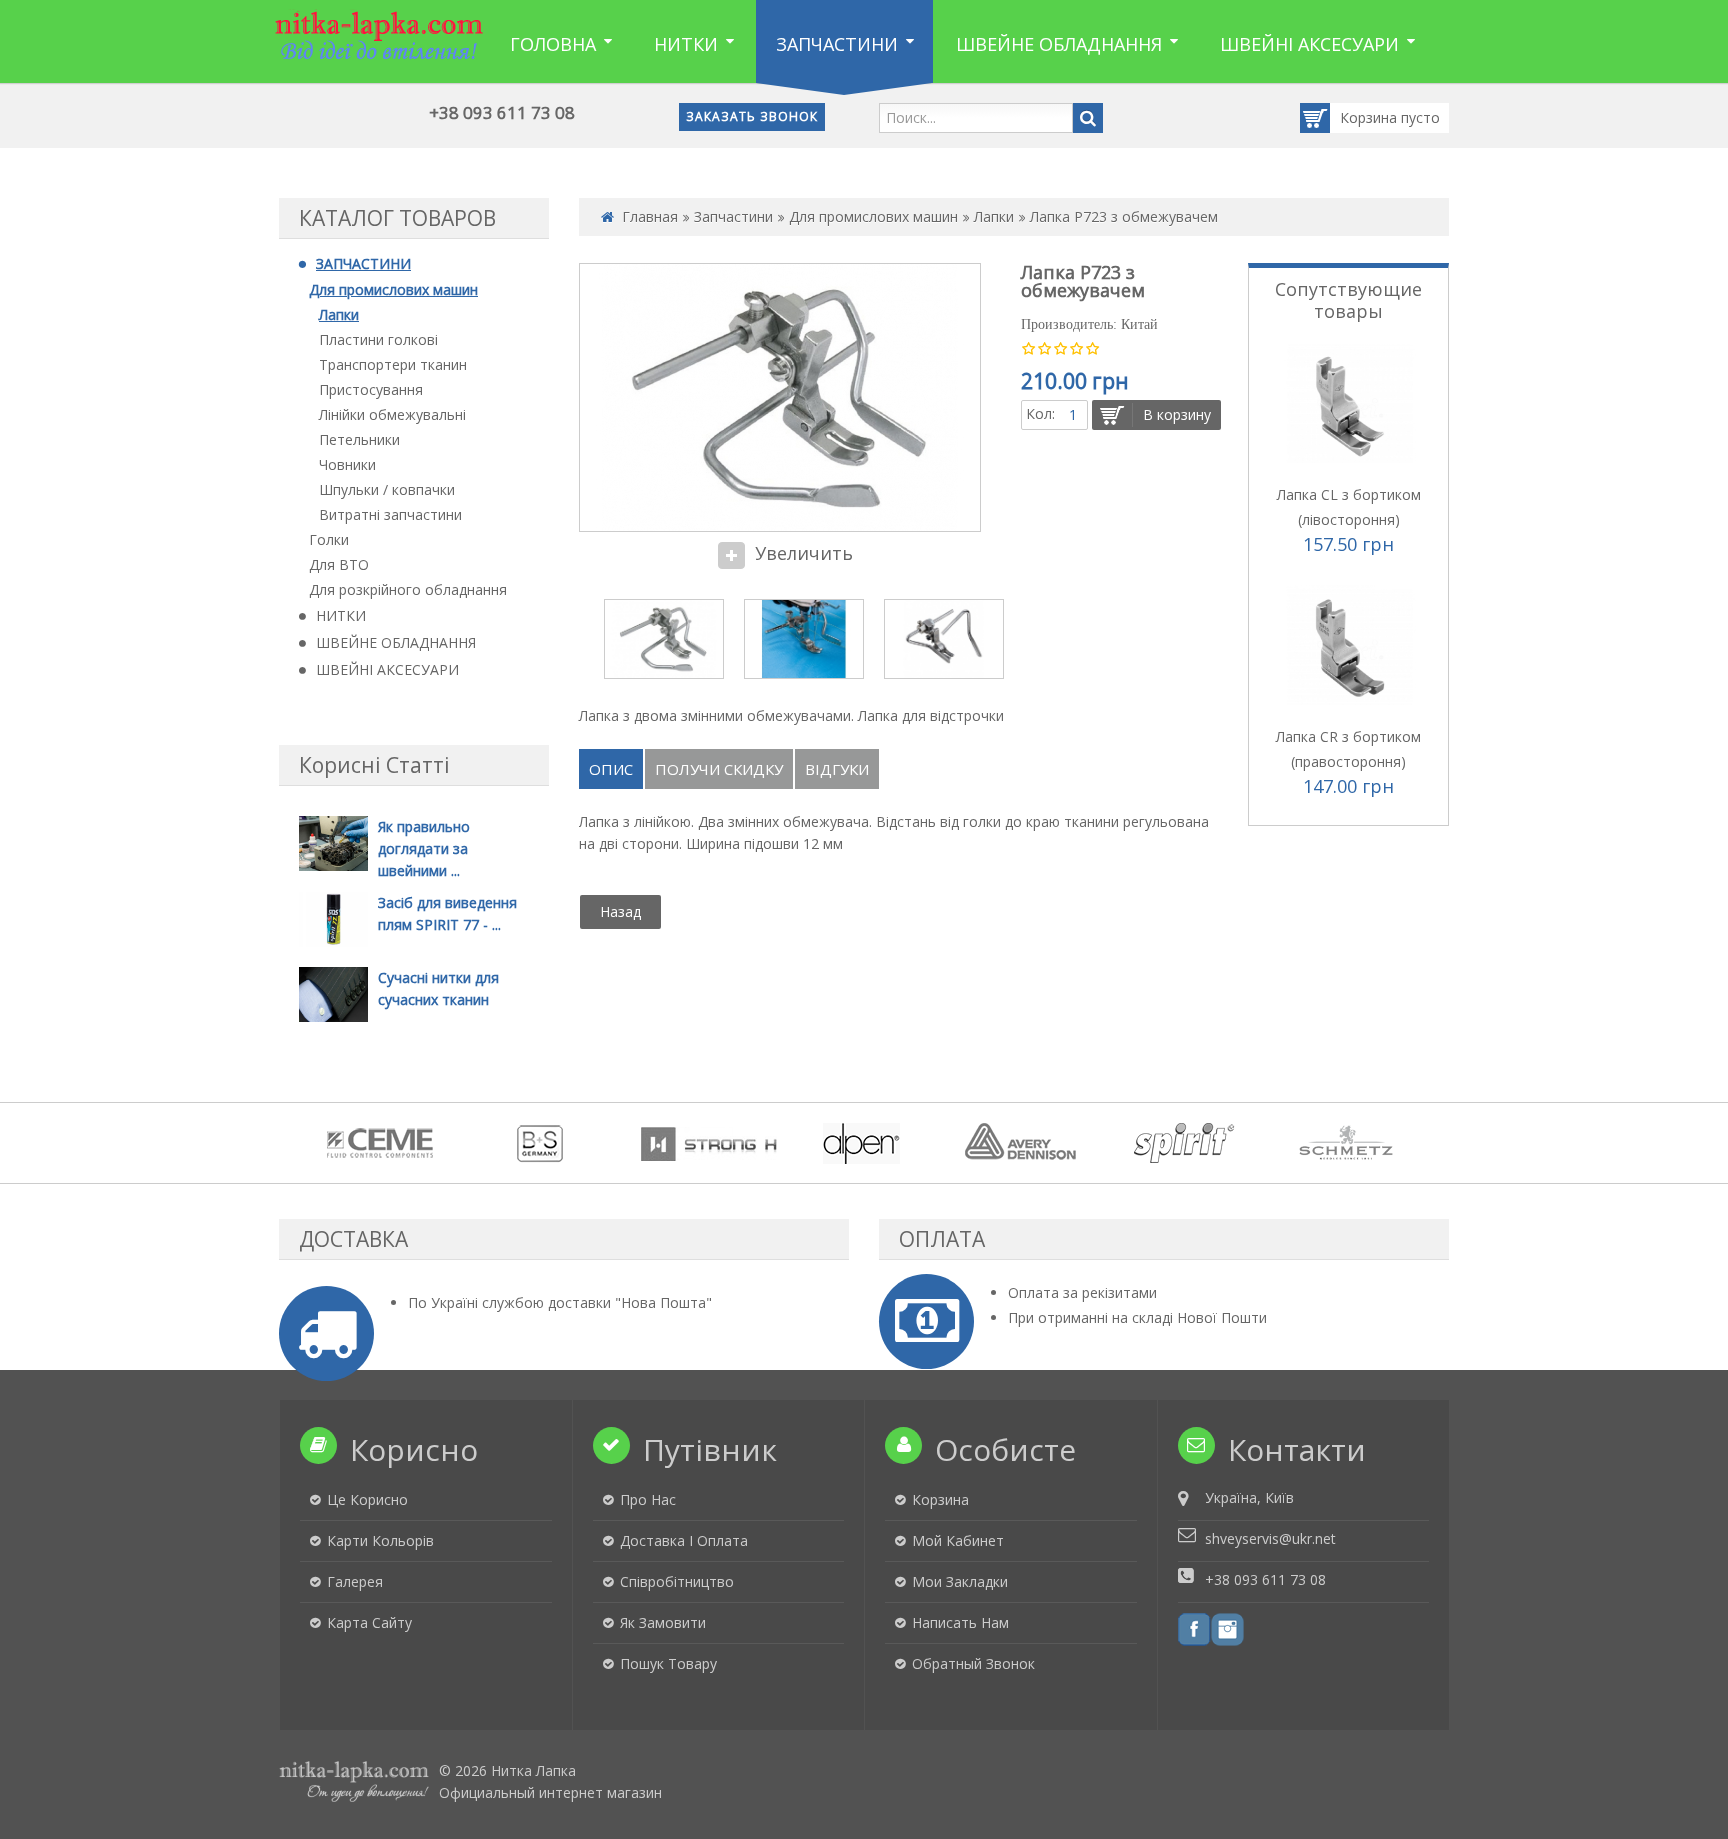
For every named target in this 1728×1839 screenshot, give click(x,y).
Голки (329, 539)
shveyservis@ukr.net (1270, 1538)
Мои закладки (960, 1581)
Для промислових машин (393, 289)
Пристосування (371, 389)
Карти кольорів (380, 1540)
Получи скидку (719, 769)
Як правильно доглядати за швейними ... (424, 848)
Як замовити (663, 1622)
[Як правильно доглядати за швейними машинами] (333, 841)
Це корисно (367, 1499)
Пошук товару (668, 1663)
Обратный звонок (973, 1663)
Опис (611, 769)
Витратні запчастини (390, 514)
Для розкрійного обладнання (408, 589)
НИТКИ (341, 615)
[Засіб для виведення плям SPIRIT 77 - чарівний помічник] (333, 917)
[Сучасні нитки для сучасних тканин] (333, 993)
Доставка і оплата (684, 1540)
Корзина (1370, 117)
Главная (650, 216)
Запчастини (733, 216)
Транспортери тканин (393, 364)
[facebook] (1194, 1628)
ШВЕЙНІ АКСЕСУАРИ (387, 669)
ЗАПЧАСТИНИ (363, 263)
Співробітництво (677, 1581)
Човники (347, 464)
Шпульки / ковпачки (387, 489)
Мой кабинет (958, 1540)
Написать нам (960, 1622)
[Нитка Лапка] (379, 35)
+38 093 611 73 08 (502, 112)
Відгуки (837, 769)
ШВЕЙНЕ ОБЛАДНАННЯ (396, 642)
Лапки (339, 314)
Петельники (359, 439)
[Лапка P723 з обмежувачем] (664, 639)
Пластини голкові (378, 339)
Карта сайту (369, 1622)
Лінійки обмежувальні (392, 414)
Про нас (648, 1499)
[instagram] (1227, 1628)
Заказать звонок (752, 116)
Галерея (355, 1581)
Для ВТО (339, 564)
